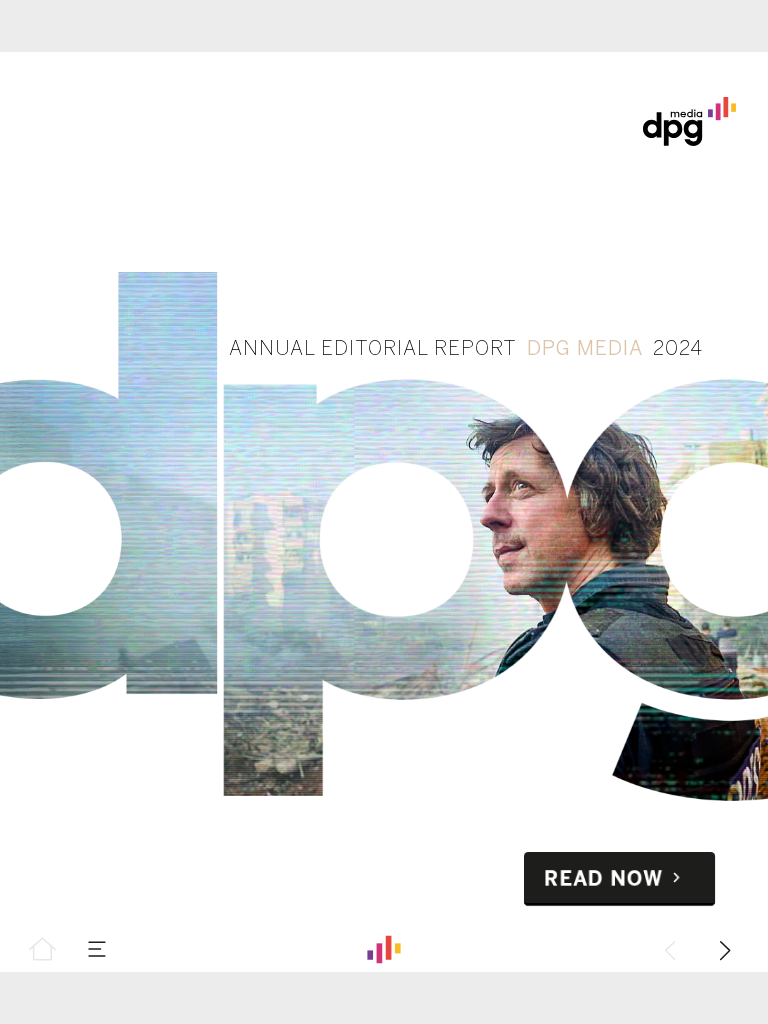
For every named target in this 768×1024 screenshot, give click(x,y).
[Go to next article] (725, 949)
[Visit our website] (384, 949)
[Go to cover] (42, 949)
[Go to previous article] (670, 949)
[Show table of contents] (97, 949)
